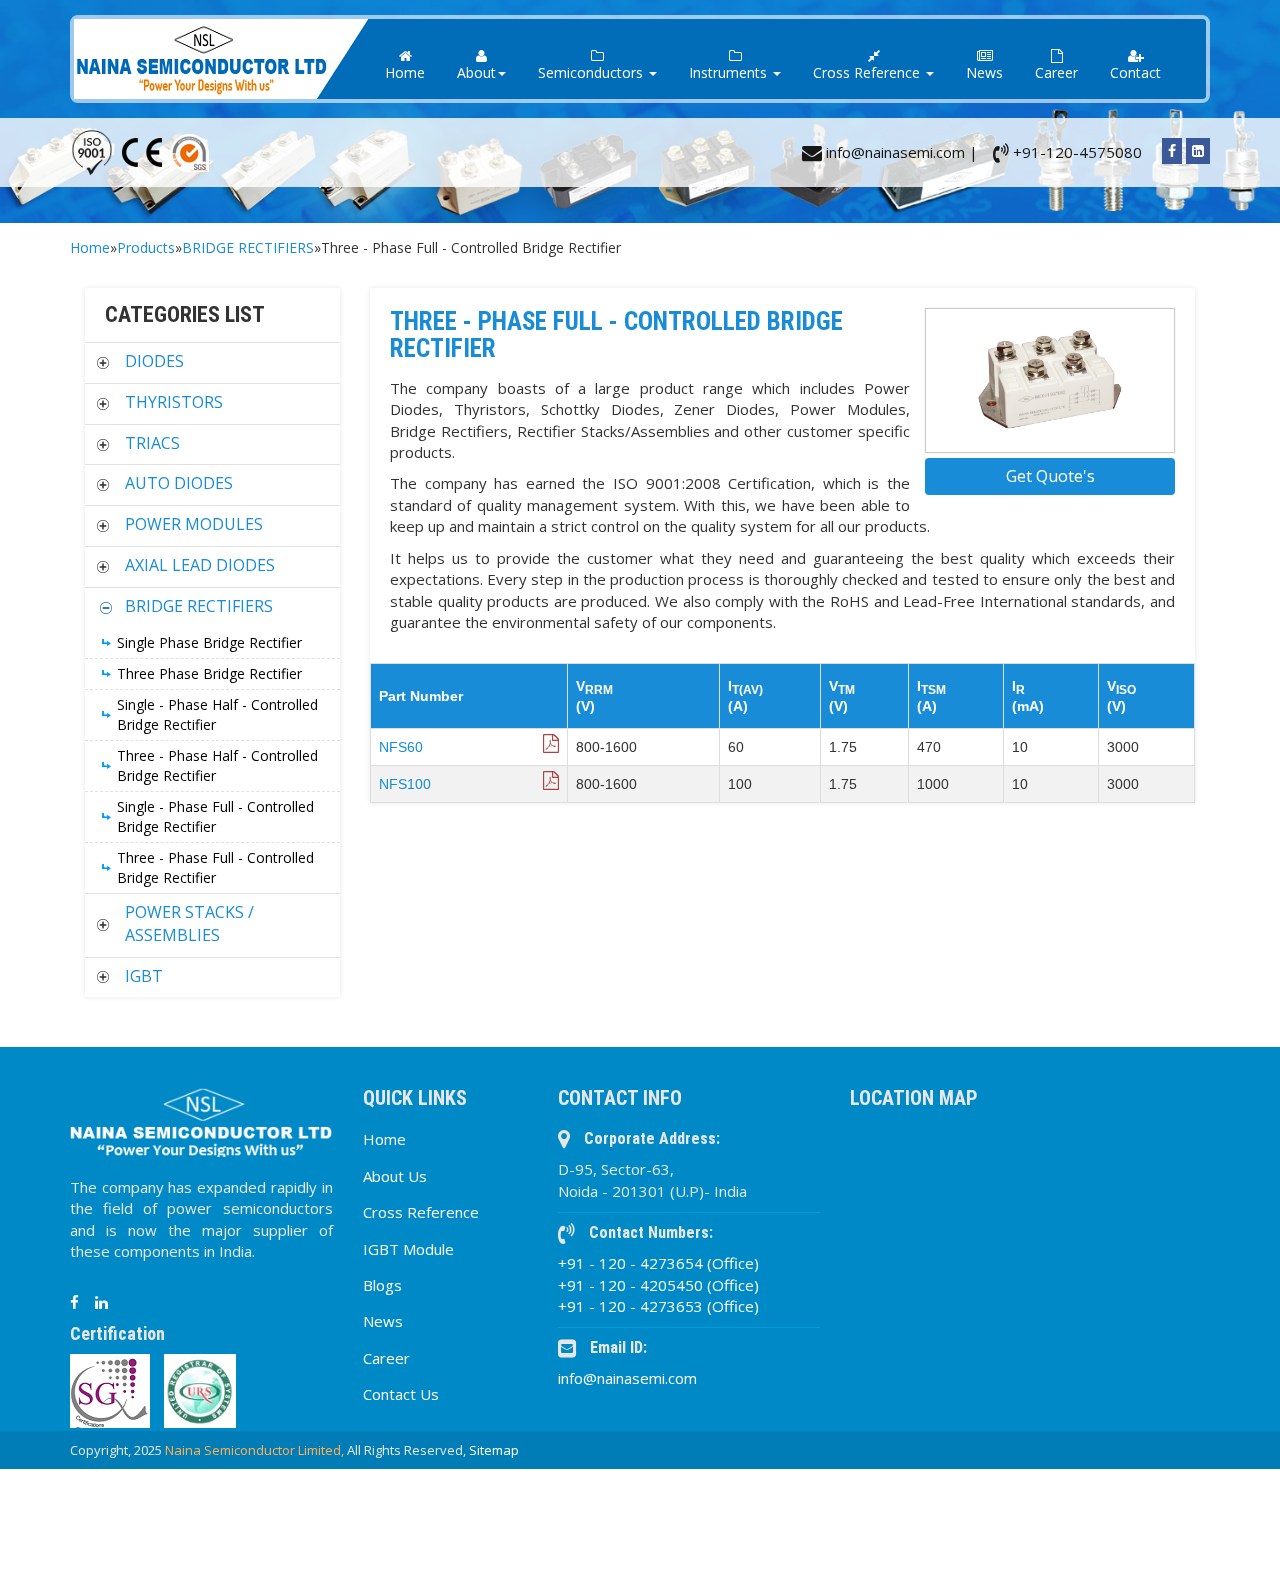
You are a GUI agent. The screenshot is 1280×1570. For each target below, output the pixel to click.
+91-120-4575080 (1075, 152)
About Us (395, 1176)
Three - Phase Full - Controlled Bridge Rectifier (215, 867)
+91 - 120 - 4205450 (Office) (658, 1285)
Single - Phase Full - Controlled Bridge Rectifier (215, 816)
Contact (1135, 72)
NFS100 (405, 784)
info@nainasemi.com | (900, 152)
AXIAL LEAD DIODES (200, 565)
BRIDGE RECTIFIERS (248, 247)
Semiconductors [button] (592, 72)
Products (146, 247)
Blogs (382, 1285)
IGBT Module (408, 1249)
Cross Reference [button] (868, 72)
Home (405, 72)
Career (1056, 72)
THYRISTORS (174, 402)
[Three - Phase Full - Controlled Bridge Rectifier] (1050, 381)
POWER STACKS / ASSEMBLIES (189, 923)
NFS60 (401, 747)
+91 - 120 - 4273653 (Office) (658, 1306)
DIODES (154, 361)
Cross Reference (421, 1212)
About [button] (476, 72)
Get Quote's (1050, 476)
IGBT (144, 976)
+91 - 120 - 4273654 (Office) (658, 1263)
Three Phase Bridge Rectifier (209, 673)
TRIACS (152, 443)
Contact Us (401, 1394)
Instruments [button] (730, 72)
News (984, 72)
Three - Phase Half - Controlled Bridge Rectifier (217, 765)
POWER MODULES (194, 524)
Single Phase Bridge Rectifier (209, 642)
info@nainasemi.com (627, 1378)
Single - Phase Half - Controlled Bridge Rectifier (217, 714)
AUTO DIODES (179, 483)
